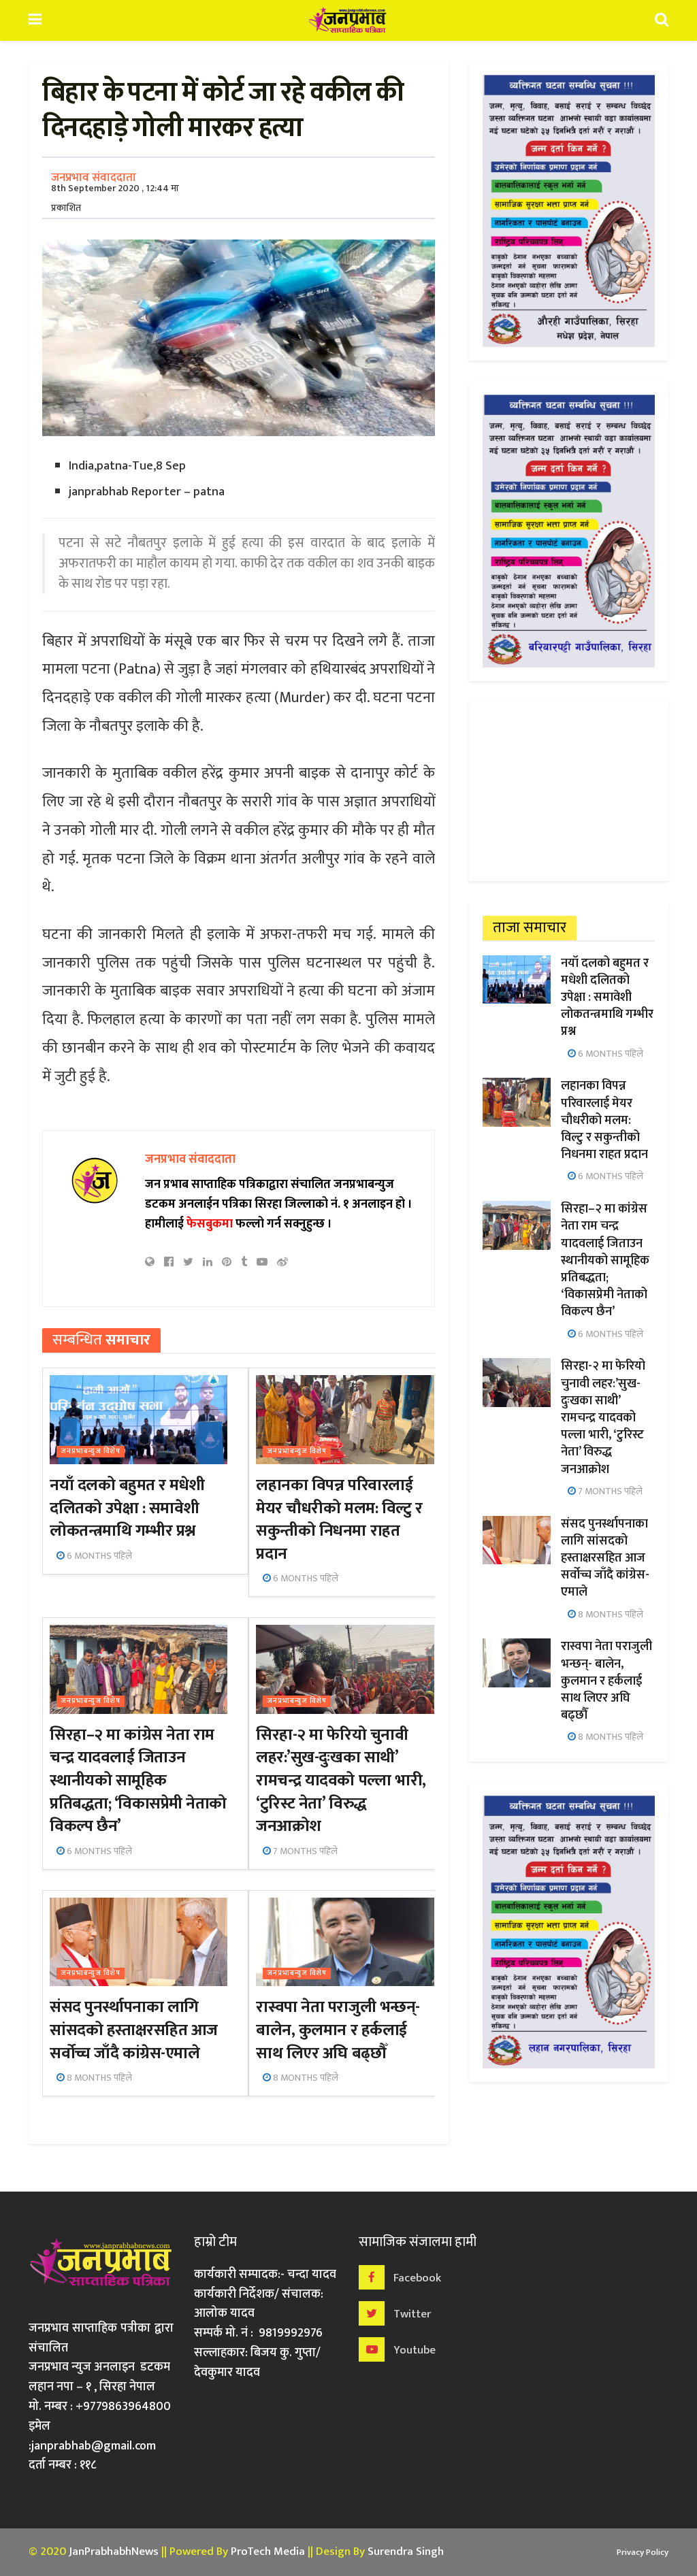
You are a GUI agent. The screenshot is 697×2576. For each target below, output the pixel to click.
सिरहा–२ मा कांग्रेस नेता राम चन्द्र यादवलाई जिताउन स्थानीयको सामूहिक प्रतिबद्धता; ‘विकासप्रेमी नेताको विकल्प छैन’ (138, 1781)
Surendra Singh (406, 2552)
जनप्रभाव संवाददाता (94, 178)
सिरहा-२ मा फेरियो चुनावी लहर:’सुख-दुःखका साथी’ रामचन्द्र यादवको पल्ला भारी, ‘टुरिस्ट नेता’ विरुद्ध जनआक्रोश (341, 1781)
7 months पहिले (304, 1851)
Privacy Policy (643, 2552)
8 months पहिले (98, 2078)
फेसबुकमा (210, 1224)
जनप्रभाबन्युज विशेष (91, 1452)
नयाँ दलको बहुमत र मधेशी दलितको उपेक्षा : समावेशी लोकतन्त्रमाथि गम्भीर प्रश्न (127, 1508)
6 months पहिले (98, 1556)
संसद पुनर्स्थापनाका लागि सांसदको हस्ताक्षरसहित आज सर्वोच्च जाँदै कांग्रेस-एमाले (134, 2030)
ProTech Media (268, 2552)
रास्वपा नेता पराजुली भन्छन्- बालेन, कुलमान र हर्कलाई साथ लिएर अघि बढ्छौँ (338, 2030)
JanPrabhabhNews (114, 2552)
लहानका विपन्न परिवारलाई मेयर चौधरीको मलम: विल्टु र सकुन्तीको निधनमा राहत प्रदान (339, 1520)
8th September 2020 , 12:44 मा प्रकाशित (115, 198)
